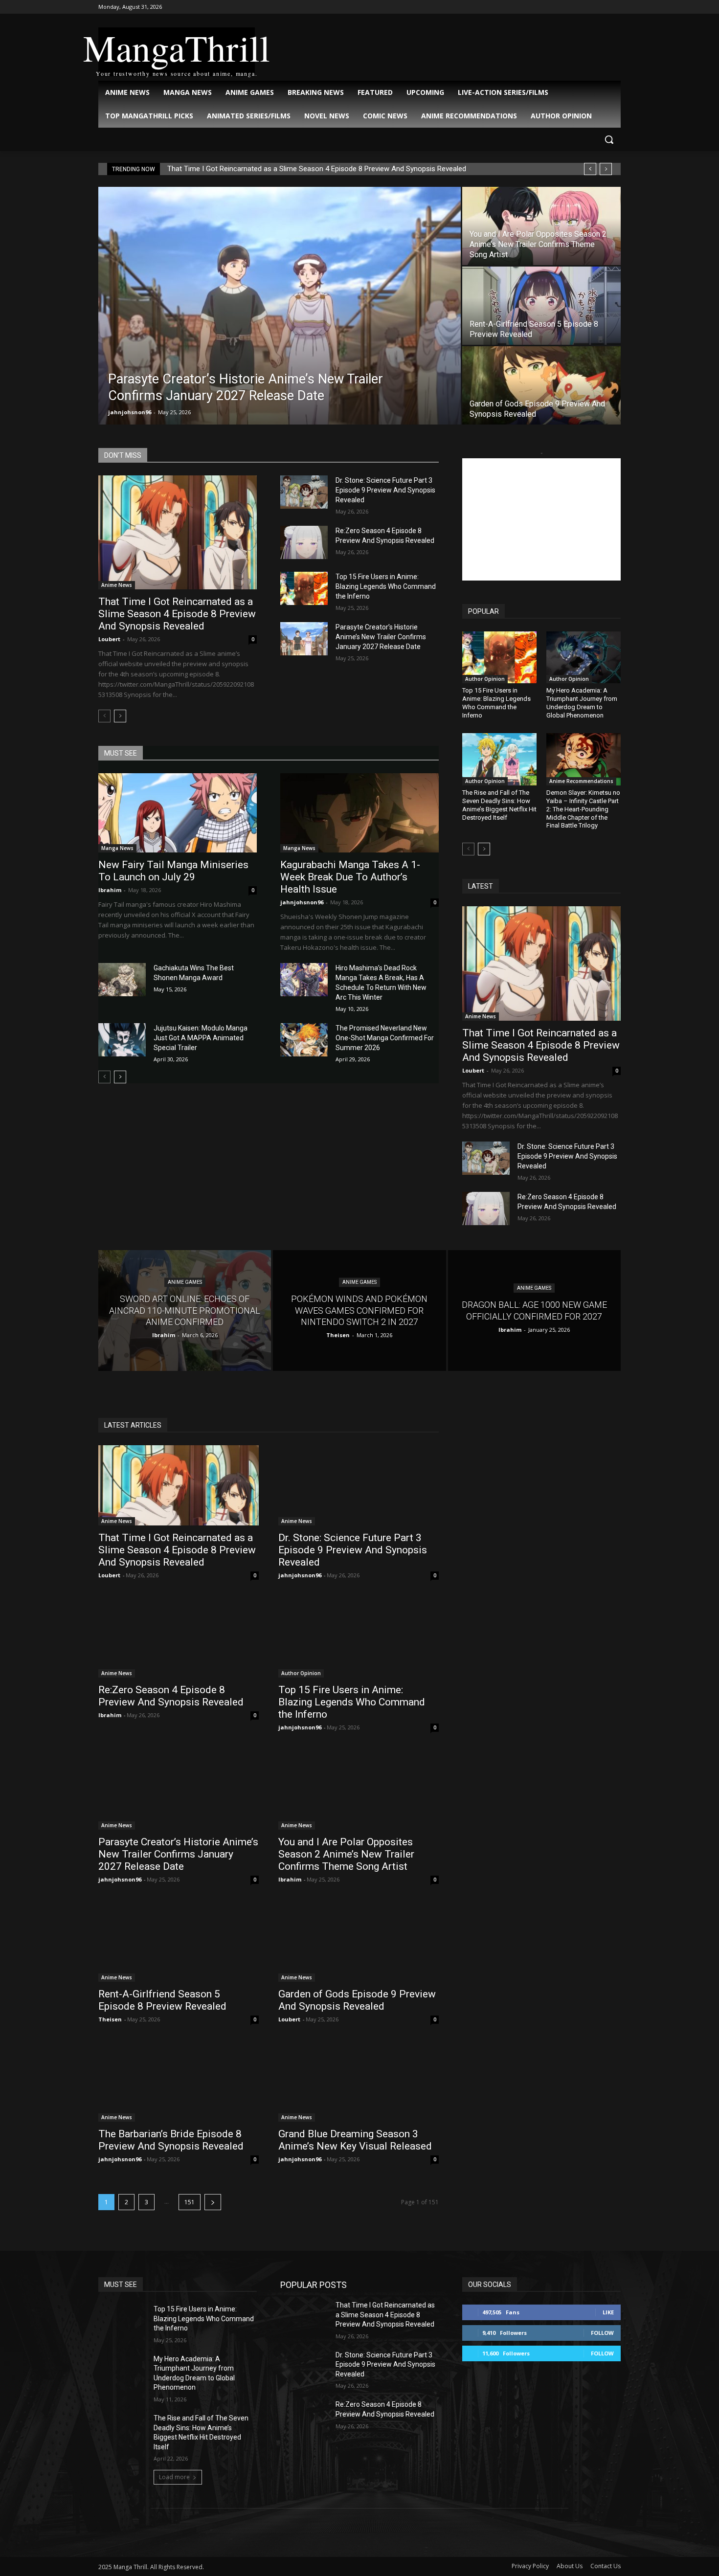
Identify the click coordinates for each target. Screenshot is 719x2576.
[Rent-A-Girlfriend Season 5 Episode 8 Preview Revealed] (541, 306)
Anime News (117, 585)
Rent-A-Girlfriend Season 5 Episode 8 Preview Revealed (162, 2000)
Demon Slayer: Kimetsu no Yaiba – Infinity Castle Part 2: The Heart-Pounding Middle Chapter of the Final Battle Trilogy (583, 809)
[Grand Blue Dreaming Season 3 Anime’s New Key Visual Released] (359, 2082)
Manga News (117, 848)
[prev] (590, 169)
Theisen (110, 2019)
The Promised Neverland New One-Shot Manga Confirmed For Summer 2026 (385, 1038)
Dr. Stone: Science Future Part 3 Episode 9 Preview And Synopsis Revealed (385, 490)
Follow (602, 2333)
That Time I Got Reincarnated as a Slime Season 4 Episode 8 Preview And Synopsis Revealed (317, 169)
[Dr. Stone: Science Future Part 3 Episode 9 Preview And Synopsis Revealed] (304, 492)
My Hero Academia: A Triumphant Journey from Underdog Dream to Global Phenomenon (582, 703)
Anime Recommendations (581, 781)
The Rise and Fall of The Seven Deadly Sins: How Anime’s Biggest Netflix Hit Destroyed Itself (499, 805)
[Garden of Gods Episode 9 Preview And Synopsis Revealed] (541, 385)
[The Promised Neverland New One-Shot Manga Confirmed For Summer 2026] (304, 1040)
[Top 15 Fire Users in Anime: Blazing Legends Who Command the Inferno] (304, 588)
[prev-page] (104, 716)
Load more (174, 2477)
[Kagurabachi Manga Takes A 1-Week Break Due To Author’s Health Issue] (359, 813)
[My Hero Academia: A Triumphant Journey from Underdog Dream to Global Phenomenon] (584, 657)
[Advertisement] (541, 519)
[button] (609, 139)
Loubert (109, 639)
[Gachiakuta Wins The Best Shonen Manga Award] (122, 980)
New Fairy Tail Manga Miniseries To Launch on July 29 (173, 871)
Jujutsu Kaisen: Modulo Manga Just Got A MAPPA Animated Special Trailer (201, 1038)
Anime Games (185, 1283)
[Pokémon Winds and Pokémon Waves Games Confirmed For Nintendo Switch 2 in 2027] (359, 1310)
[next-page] (120, 716)
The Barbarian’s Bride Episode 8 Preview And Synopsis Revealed (171, 2140)
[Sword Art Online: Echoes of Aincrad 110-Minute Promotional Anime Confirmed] (185, 1310)
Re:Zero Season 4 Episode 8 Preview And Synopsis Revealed (171, 1696)
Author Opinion (485, 679)
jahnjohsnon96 (130, 412)
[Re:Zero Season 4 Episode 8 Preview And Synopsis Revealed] (304, 542)
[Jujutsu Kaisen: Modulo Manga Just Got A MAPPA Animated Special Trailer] (122, 1040)
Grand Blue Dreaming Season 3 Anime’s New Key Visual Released (355, 2140)
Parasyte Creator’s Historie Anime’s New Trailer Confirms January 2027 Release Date (381, 637)
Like (608, 2312)
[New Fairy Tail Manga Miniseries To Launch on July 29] (178, 813)
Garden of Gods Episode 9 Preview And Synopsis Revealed (357, 2000)
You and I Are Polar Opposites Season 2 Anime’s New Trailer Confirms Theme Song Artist (346, 1854)
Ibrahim (110, 890)
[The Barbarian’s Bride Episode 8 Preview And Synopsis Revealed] (179, 2082)
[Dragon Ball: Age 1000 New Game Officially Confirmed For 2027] (534, 1310)
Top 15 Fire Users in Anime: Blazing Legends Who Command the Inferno (386, 586)
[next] (606, 169)
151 (190, 2202)
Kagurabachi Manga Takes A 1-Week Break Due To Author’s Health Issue (350, 877)
